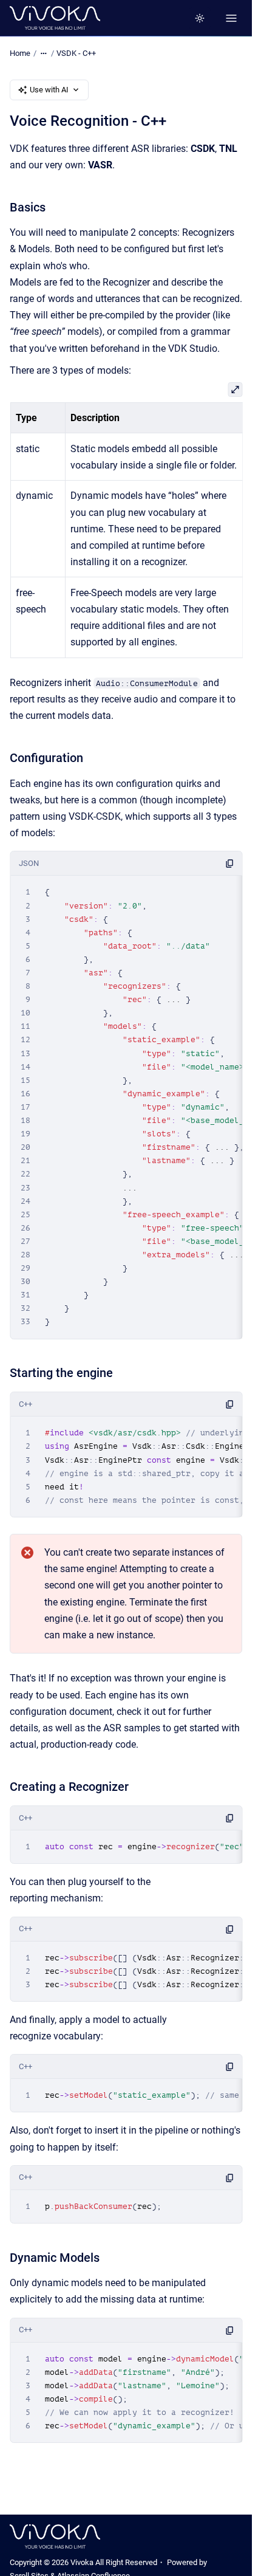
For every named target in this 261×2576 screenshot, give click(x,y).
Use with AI (49, 90)
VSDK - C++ (76, 53)
